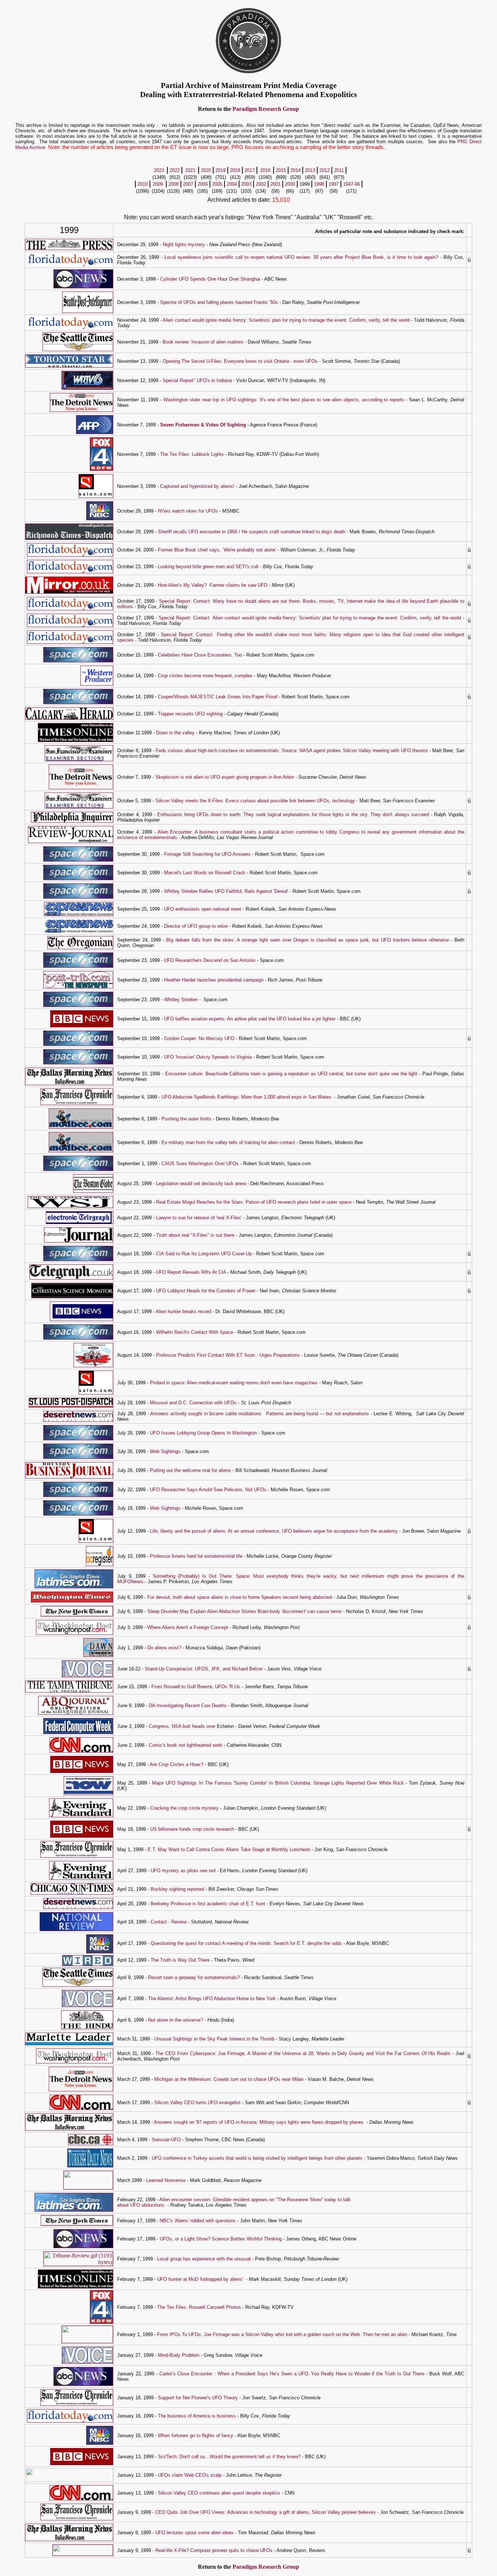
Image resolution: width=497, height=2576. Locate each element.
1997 (334, 184)
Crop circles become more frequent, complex (205, 676)
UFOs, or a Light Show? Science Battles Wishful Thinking (221, 2239)
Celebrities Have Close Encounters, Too (200, 655)
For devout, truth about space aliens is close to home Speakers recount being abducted (240, 1597)
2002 (261, 184)
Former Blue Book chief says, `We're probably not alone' (217, 550)
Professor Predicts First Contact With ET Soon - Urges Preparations (227, 1355)
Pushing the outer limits (186, 1119)
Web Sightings (165, 1451)
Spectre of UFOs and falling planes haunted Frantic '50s (219, 302)
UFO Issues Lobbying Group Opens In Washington (203, 1433)
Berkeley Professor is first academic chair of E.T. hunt (208, 1904)
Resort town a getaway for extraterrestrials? (194, 1977)
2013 (310, 170)
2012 (325, 170)
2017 (250, 170)
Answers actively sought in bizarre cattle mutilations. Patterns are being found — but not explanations (260, 1414)
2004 (232, 184)
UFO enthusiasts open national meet (203, 909)
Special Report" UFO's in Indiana (197, 380)
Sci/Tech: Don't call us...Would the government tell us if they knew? (229, 2457)
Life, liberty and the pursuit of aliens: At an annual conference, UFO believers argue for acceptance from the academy (274, 1531)
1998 (319, 184)
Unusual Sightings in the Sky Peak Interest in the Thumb (214, 2039)
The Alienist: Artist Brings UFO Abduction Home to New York (212, 1999)
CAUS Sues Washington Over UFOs (200, 1163)
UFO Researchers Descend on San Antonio (210, 960)
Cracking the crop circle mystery (184, 1808)
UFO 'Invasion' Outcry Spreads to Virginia (208, 1057)
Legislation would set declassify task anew (201, 1183)
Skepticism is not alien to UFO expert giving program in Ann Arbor (225, 777)
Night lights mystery (184, 244)
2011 (339, 170)
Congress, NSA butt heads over (183, 1726)
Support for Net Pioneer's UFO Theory (198, 2398)
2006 (203, 184)
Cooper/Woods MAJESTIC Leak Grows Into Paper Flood (218, 697)
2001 (275, 184)
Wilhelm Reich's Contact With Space (195, 1332)
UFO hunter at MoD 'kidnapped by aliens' (200, 2279)
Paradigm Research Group (266, 109)
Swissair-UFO (166, 2140)
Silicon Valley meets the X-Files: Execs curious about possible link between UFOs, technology (255, 801)
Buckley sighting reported (177, 1889)
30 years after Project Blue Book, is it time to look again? (376, 257)
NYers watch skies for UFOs (188, 511)
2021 (190, 170)
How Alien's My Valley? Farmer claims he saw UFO (213, 585)
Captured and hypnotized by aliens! (197, 486)
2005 (217, 184)
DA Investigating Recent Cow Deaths (188, 1706)
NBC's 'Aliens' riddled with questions (198, 2221)
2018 (235, 170)
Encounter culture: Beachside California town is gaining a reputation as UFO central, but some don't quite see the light (291, 1074)
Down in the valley (175, 733)
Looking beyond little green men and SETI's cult (208, 567)
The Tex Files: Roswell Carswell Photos (199, 2307)
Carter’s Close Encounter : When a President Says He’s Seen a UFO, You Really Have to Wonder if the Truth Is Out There (292, 2374)
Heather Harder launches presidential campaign (214, 980)
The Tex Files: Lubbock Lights (192, 454)
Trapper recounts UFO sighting (190, 714)
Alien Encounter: (176, 832)
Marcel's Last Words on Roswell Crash (205, 873)
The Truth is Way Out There (180, 1960)
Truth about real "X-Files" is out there (195, 1235)
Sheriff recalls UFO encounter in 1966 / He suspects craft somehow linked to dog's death (252, 532)
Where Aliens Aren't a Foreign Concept (188, 1627)
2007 (188, 184)
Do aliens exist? (164, 1648)
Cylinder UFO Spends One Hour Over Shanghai (210, 279)
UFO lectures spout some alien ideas (194, 2533)
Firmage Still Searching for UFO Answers (207, 854)
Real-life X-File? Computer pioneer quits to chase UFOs (214, 2550)
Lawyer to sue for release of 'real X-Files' (200, 1218)
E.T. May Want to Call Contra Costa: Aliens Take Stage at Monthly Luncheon (229, 1849)
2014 (295, 170)
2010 (143, 184)
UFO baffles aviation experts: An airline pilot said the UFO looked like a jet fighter (250, 1019)
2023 (159, 170)
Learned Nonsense (166, 2180)
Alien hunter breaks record (184, 1311)
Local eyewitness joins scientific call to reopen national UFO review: (239, 257)
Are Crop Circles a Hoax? (177, 1764)
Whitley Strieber (181, 1000)
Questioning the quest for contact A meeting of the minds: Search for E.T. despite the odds (246, 1943)
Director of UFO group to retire (196, 926)
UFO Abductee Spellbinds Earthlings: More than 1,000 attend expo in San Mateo (246, 1097)
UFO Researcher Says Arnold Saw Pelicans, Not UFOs (208, 1490)
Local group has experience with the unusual (205, 2259)
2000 (290, 184)
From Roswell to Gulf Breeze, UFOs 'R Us (196, 1687)
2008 (174, 184)
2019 (220, 170)
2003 (246, 184)
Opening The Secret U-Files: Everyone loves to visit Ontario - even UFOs (240, 361)
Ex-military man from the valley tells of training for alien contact (228, 1142)
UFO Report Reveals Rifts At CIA (191, 1272)
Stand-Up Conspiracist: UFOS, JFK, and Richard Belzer (204, 1669)
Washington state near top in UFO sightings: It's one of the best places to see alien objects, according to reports (284, 400)
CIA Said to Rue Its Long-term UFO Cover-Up (204, 1254)
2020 (206, 170)
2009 (158, 184)
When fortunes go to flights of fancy (196, 2435)
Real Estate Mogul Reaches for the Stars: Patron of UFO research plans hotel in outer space (254, 1202)
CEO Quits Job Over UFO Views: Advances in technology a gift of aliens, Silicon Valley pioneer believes (266, 2512)
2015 (281, 170)
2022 (175, 170)
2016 (265, 170)
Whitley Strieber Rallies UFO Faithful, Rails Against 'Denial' (226, 891)
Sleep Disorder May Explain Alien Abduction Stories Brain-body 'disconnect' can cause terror (244, 1611)
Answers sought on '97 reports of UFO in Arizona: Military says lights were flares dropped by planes (259, 2122)
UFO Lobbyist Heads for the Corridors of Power (206, 1291)
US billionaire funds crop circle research (192, 1829)
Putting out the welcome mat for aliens (190, 1470)
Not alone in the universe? (176, 2020)
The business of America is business (198, 2416)
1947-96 (351, 184)
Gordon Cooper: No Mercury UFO (199, 1038)
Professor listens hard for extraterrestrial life (196, 1556)
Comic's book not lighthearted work (186, 1745)
